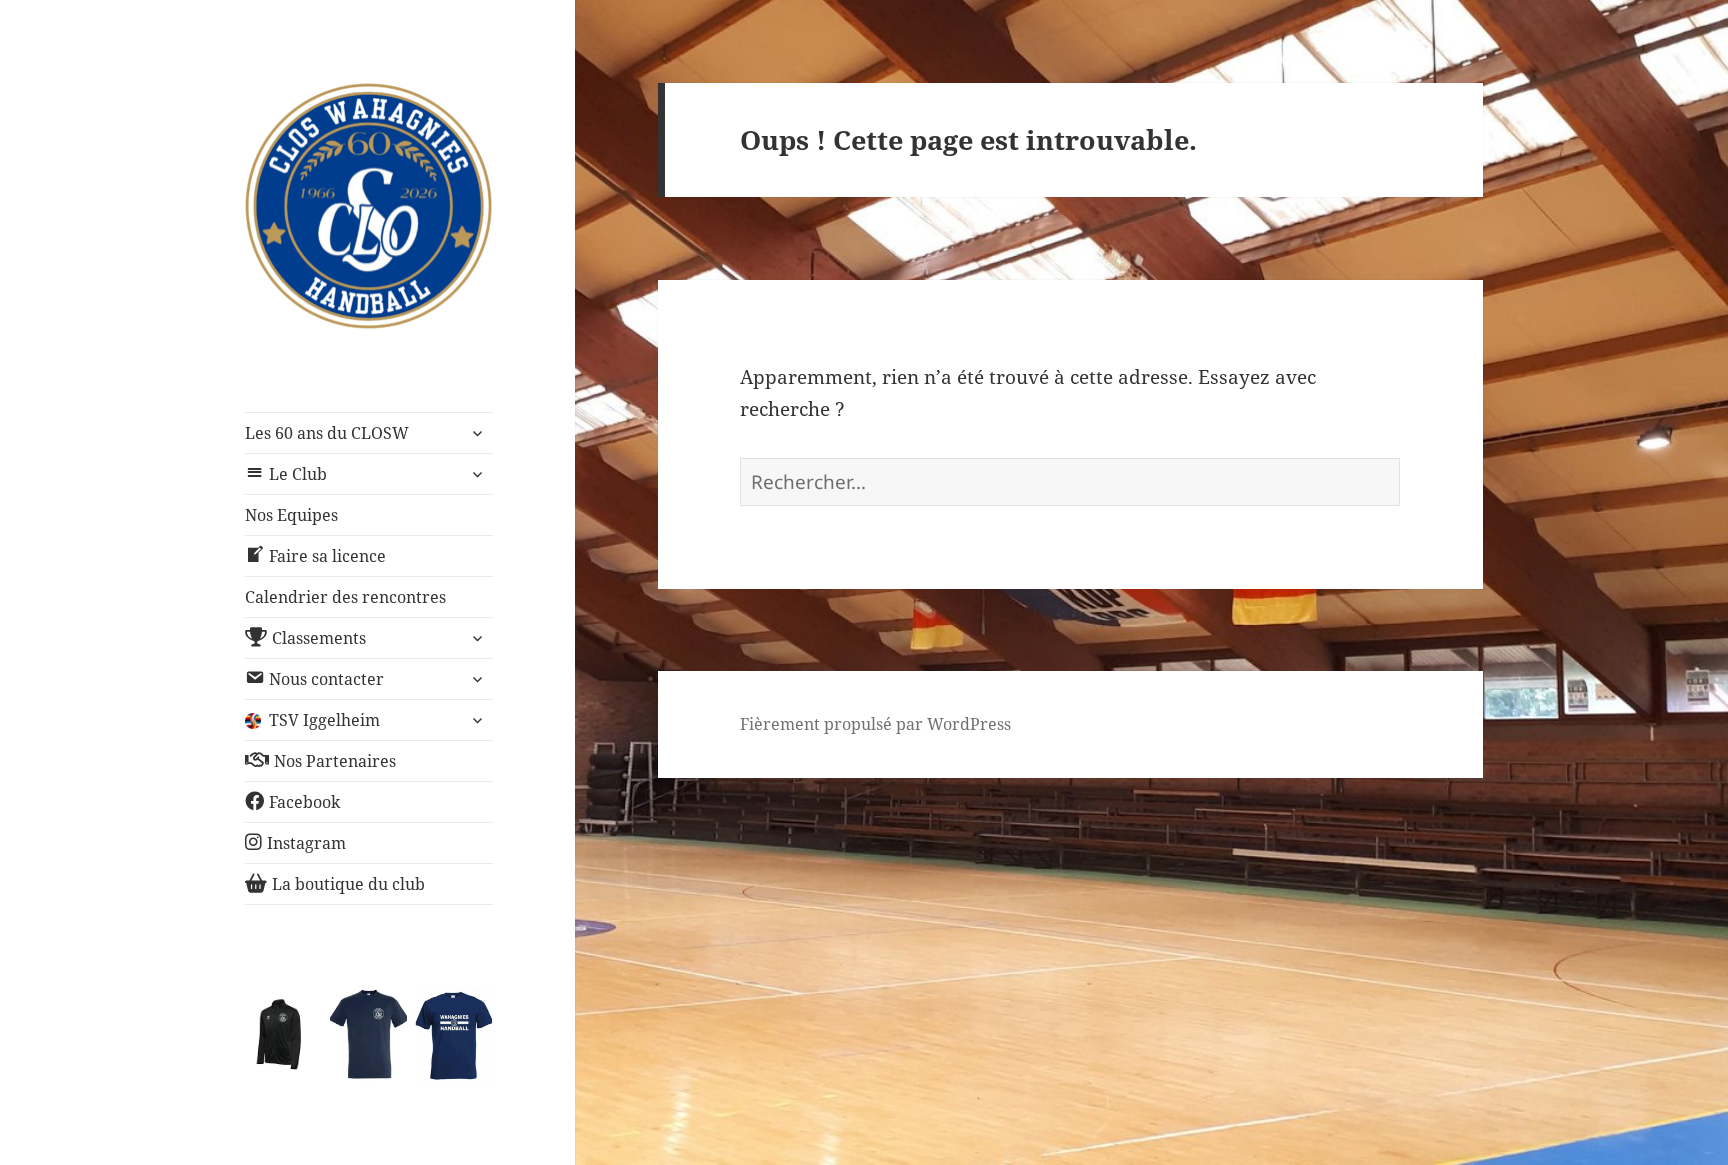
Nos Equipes (291, 515)
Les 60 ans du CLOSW (327, 433)
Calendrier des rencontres (345, 597)
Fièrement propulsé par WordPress (875, 724)
